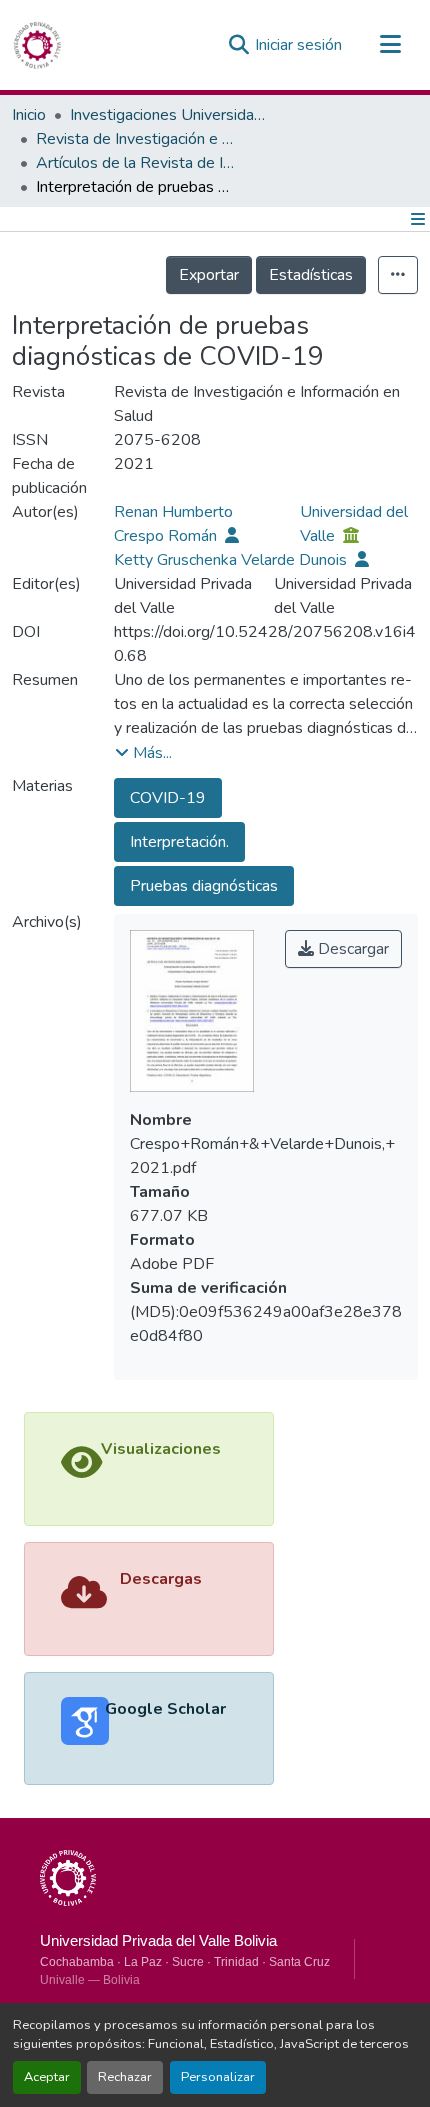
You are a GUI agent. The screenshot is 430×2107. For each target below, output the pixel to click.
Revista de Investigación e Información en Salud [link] (136, 139)
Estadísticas (311, 275)
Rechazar (125, 2077)
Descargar (351, 949)
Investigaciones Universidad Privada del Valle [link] (170, 115)
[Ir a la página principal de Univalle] (68, 1878)
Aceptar (47, 2077)
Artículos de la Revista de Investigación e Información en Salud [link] (136, 163)
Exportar (209, 275)
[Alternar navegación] (390, 45)
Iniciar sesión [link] (298, 45)
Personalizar (218, 2077)
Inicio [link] (29, 115)
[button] (37, 45)
